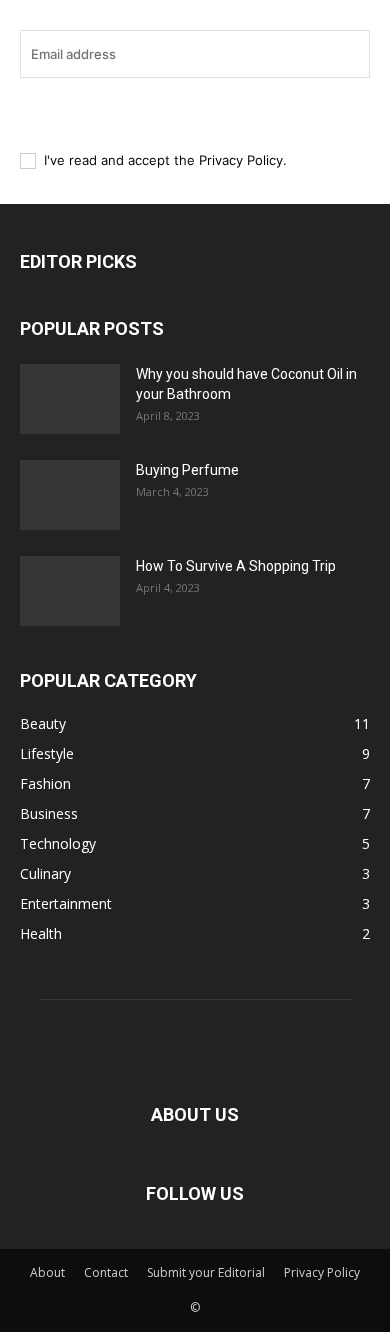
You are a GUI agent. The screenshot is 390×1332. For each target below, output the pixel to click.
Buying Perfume (187, 470)
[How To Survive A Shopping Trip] (70, 591)
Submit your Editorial (206, 1272)
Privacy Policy (241, 160)
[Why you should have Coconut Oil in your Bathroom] (70, 399)
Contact (106, 1272)
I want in (184, 112)
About (47, 1272)
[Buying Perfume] (70, 495)
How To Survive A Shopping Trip (236, 566)
